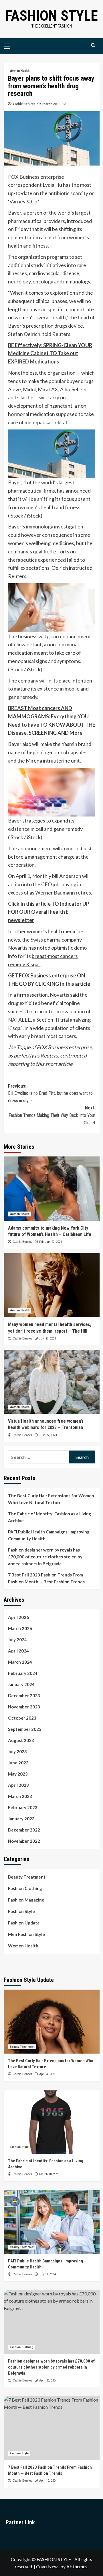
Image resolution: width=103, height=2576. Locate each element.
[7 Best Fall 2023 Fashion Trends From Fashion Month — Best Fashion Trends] (52, 2428)
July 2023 (17, 1751)
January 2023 (21, 1819)
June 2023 (18, 1763)
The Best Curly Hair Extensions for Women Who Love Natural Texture (51, 1499)
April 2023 (18, 1785)
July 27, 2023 (47, 1338)
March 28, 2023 (54, 104)
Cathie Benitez (24, 104)
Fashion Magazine (26, 1900)
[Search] (93, 45)
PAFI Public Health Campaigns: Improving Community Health (49, 1535)
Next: (52, 1115)
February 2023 (23, 1807)
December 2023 (24, 1696)
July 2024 (17, 1640)
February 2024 (23, 1673)
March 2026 (20, 1628)
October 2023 (22, 1718)
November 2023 (24, 1707)
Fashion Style (52, 16)
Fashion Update (24, 1923)
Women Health (20, 71)
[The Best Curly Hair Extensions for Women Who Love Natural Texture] (52, 2022)
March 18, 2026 (49, 2174)
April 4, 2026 (47, 2074)
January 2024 (21, 1684)
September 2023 (25, 1729)
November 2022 (24, 1841)
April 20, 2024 (48, 2380)
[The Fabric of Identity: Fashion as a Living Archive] (52, 2122)
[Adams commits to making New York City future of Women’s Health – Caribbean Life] (52, 1188)
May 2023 (18, 1774)
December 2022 (24, 1830)
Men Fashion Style (26, 1934)
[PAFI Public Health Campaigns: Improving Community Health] (52, 2222)
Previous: (50, 1093)
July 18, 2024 (47, 2274)
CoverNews (48, 2566)
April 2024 (18, 1651)
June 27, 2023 (48, 1435)
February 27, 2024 (50, 1242)
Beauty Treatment (27, 1877)
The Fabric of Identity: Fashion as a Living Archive (50, 1517)
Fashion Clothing (25, 1888)
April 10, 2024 (48, 2481)
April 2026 (18, 1617)
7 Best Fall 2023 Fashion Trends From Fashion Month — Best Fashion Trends (46, 1578)
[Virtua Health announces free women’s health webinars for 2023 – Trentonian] (52, 1382)
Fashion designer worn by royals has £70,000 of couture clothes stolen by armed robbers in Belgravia (45, 1557)
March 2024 (20, 1662)
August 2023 (21, 1740)
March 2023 (20, 1796)
